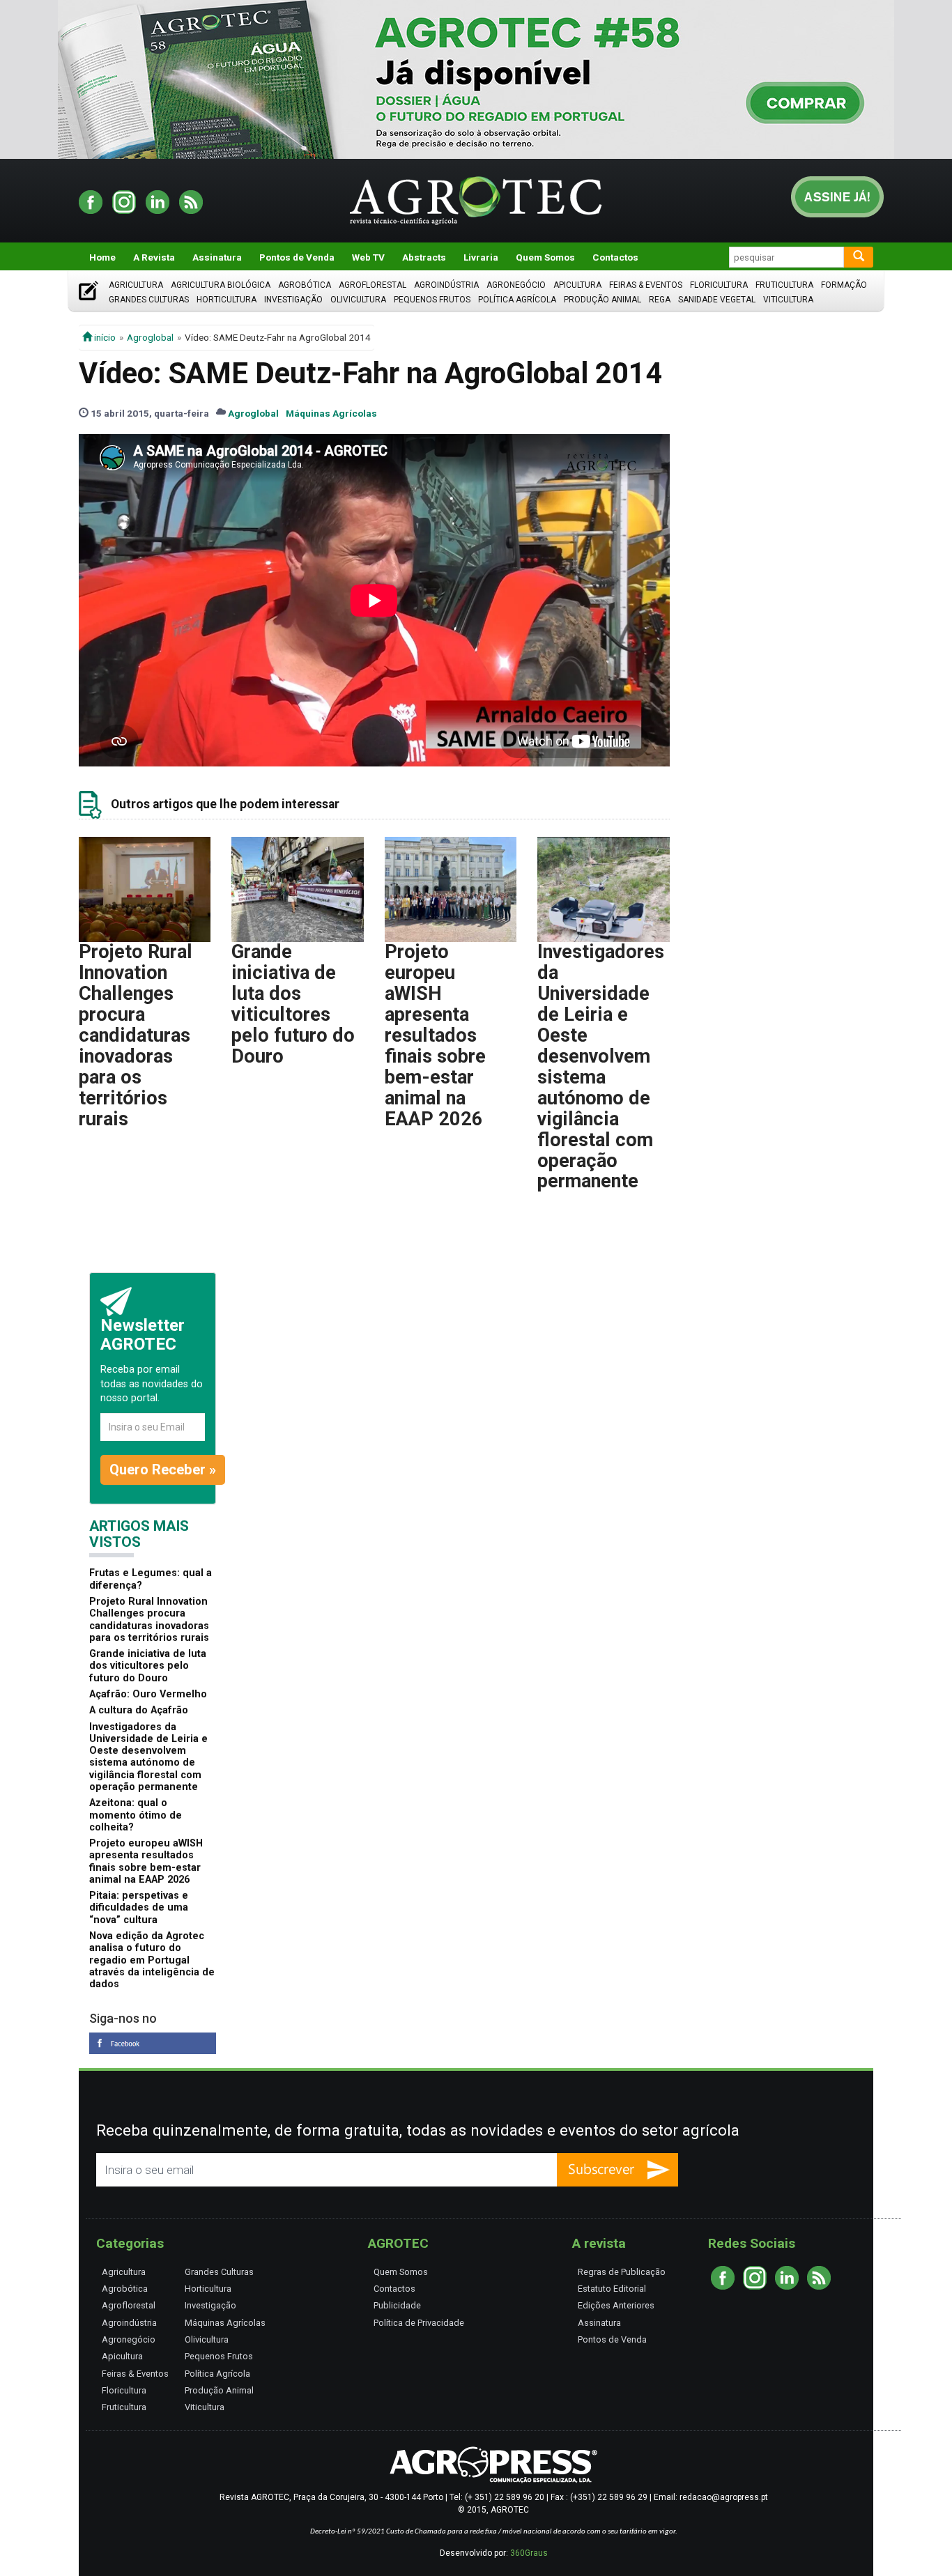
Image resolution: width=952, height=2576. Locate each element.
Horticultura (227, 300)
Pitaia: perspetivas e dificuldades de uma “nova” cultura (139, 1908)
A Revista (154, 257)
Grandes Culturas (149, 300)
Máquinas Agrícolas (331, 413)
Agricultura (136, 285)
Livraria (481, 257)
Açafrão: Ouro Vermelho (148, 1694)
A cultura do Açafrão (139, 1710)
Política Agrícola (517, 300)
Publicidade (397, 2305)
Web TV (368, 257)
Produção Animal (602, 300)
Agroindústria (446, 285)
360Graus (529, 2553)
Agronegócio (516, 285)
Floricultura (719, 285)
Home (102, 257)
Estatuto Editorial (612, 2289)
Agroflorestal (373, 285)
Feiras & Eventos (646, 285)
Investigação (293, 300)
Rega (660, 300)
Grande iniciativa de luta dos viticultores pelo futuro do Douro (293, 1004)
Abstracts (424, 257)
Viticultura (788, 300)
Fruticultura (784, 285)
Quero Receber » (163, 1470)
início (104, 337)
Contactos (615, 257)
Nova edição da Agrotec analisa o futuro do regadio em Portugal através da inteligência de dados (152, 1960)
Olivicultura (358, 300)
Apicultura (577, 285)
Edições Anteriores (616, 2305)
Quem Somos (545, 257)
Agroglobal (150, 337)
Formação (844, 285)
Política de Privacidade (419, 2323)
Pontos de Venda (297, 257)
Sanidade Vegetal (717, 300)
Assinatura (217, 257)
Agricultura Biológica (221, 285)
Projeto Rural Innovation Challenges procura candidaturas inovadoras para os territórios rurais (136, 1035)
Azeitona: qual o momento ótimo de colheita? (136, 1815)
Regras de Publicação (622, 2272)
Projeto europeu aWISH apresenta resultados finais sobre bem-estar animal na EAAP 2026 (435, 1035)
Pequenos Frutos (432, 300)
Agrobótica (305, 285)
